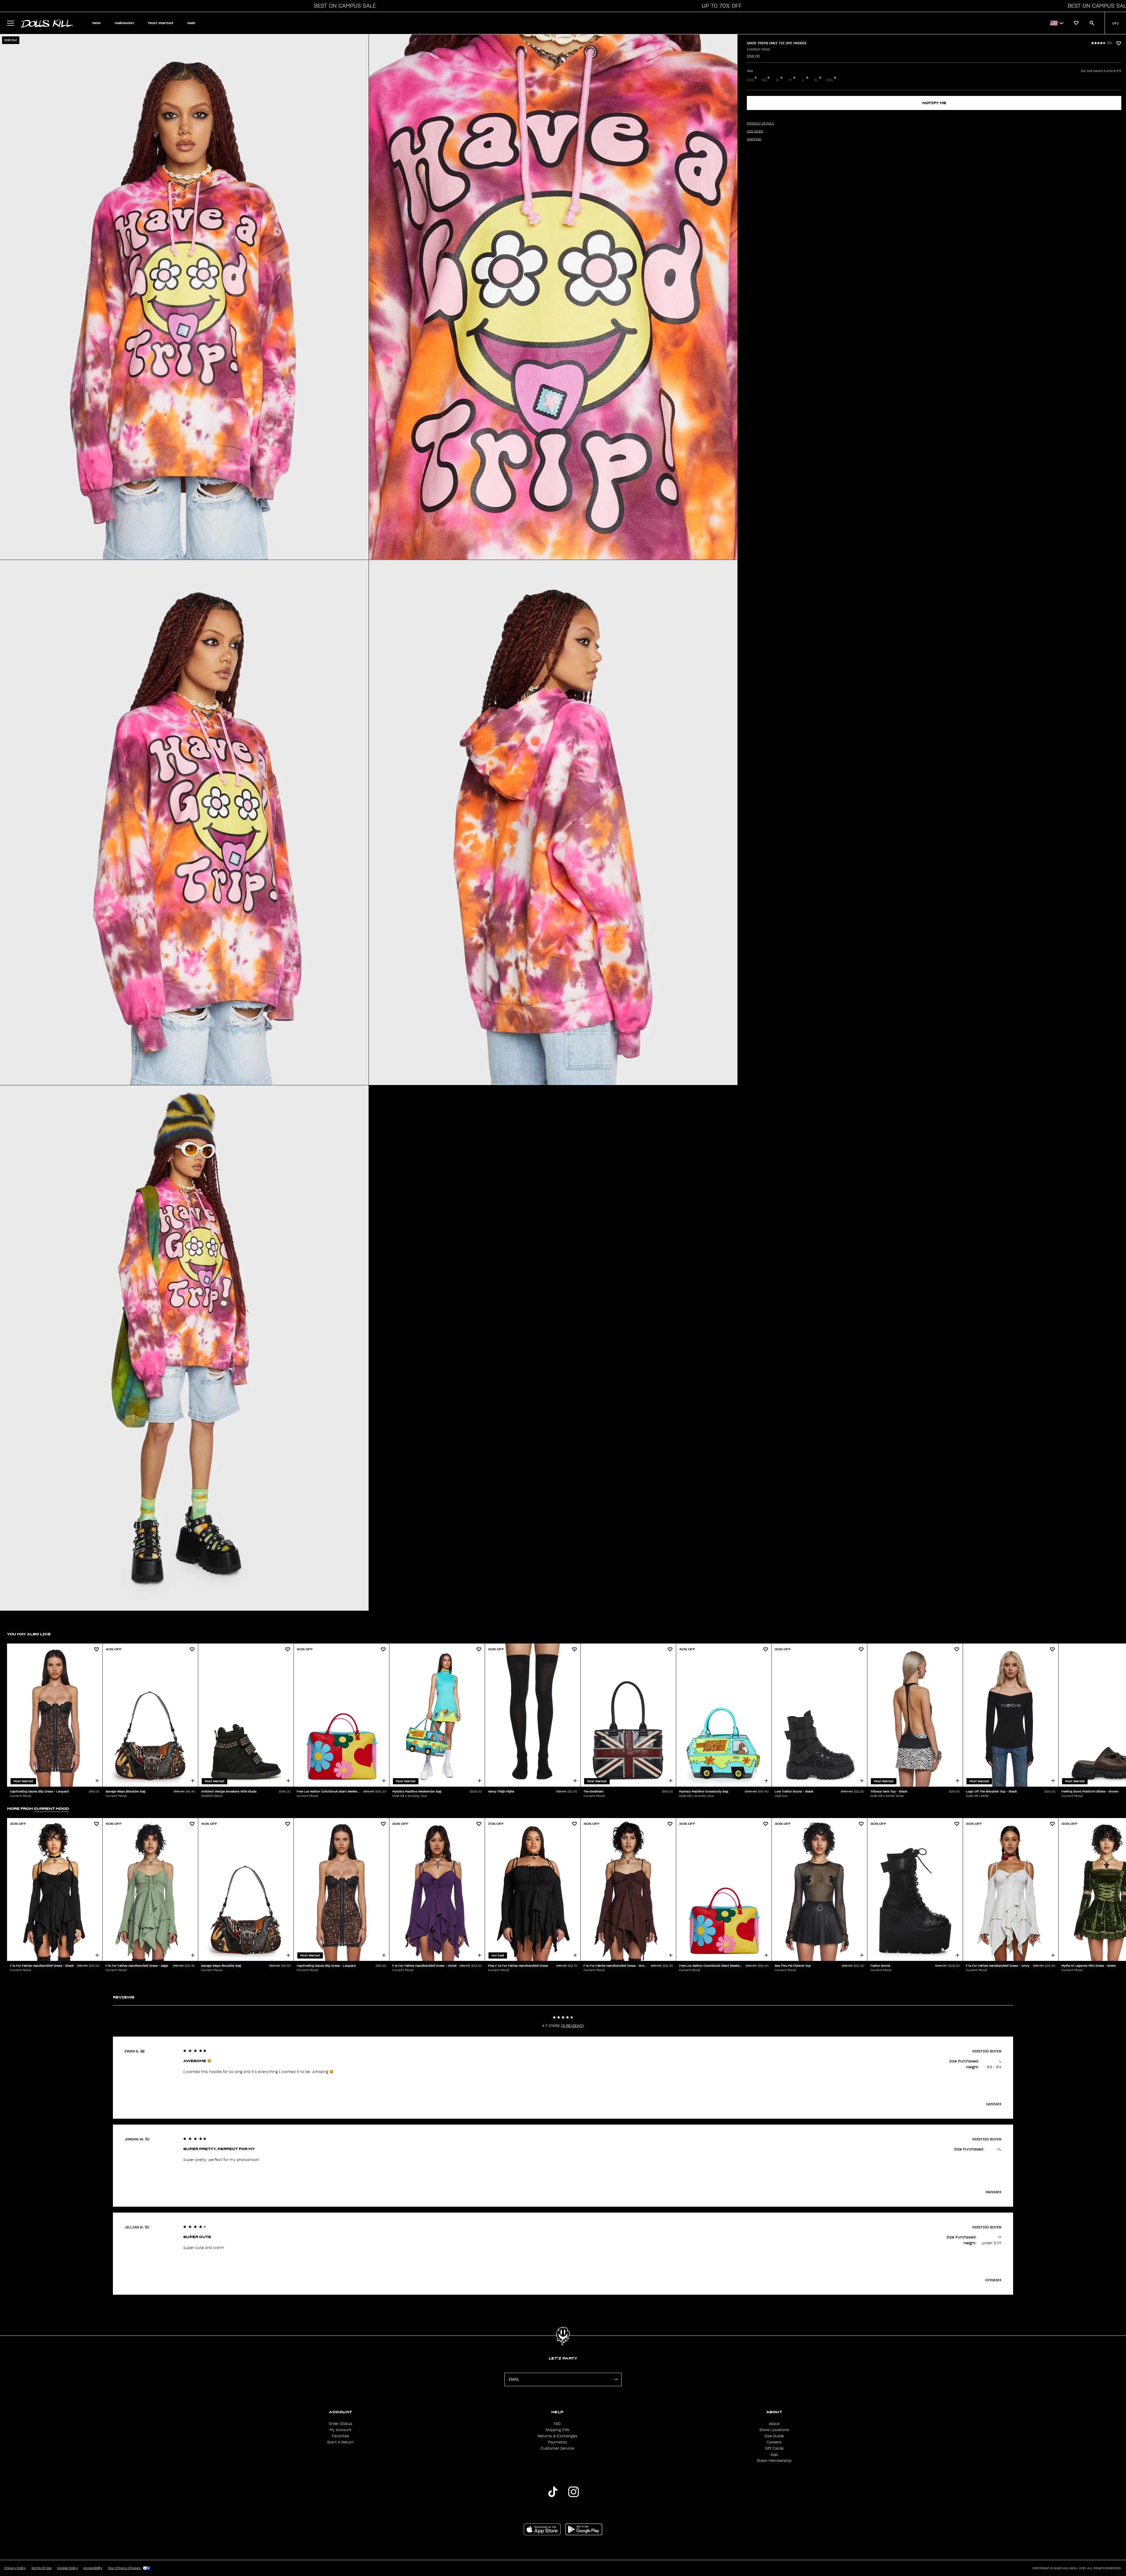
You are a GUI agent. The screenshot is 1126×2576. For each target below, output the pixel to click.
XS (764, 80)
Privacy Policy (15, 2568)
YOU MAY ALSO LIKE (29, 1634)
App (774, 2455)
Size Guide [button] (755, 131)
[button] (343, 6)
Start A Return (340, 2442)
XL (816, 80)
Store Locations (774, 2430)
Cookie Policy (67, 2568)
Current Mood (758, 50)
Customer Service (557, 2448)
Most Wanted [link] (161, 23)
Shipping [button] (754, 139)
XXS (750, 80)
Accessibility (93, 2568)
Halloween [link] (124, 23)
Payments (557, 2442)
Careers (774, 2442)
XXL (830, 80)
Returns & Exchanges (557, 2436)
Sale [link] (191, 23)
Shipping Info (557, 2430)
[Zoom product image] (184, 297)
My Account (340, 2430)
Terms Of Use (41, 2568)
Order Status (340, 2424)
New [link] (96, 23)
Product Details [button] (760, 123)
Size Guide (774, 2436)
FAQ (557, 2424)
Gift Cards (774, 2448)
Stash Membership (774, 2461)
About (774, 2424)
